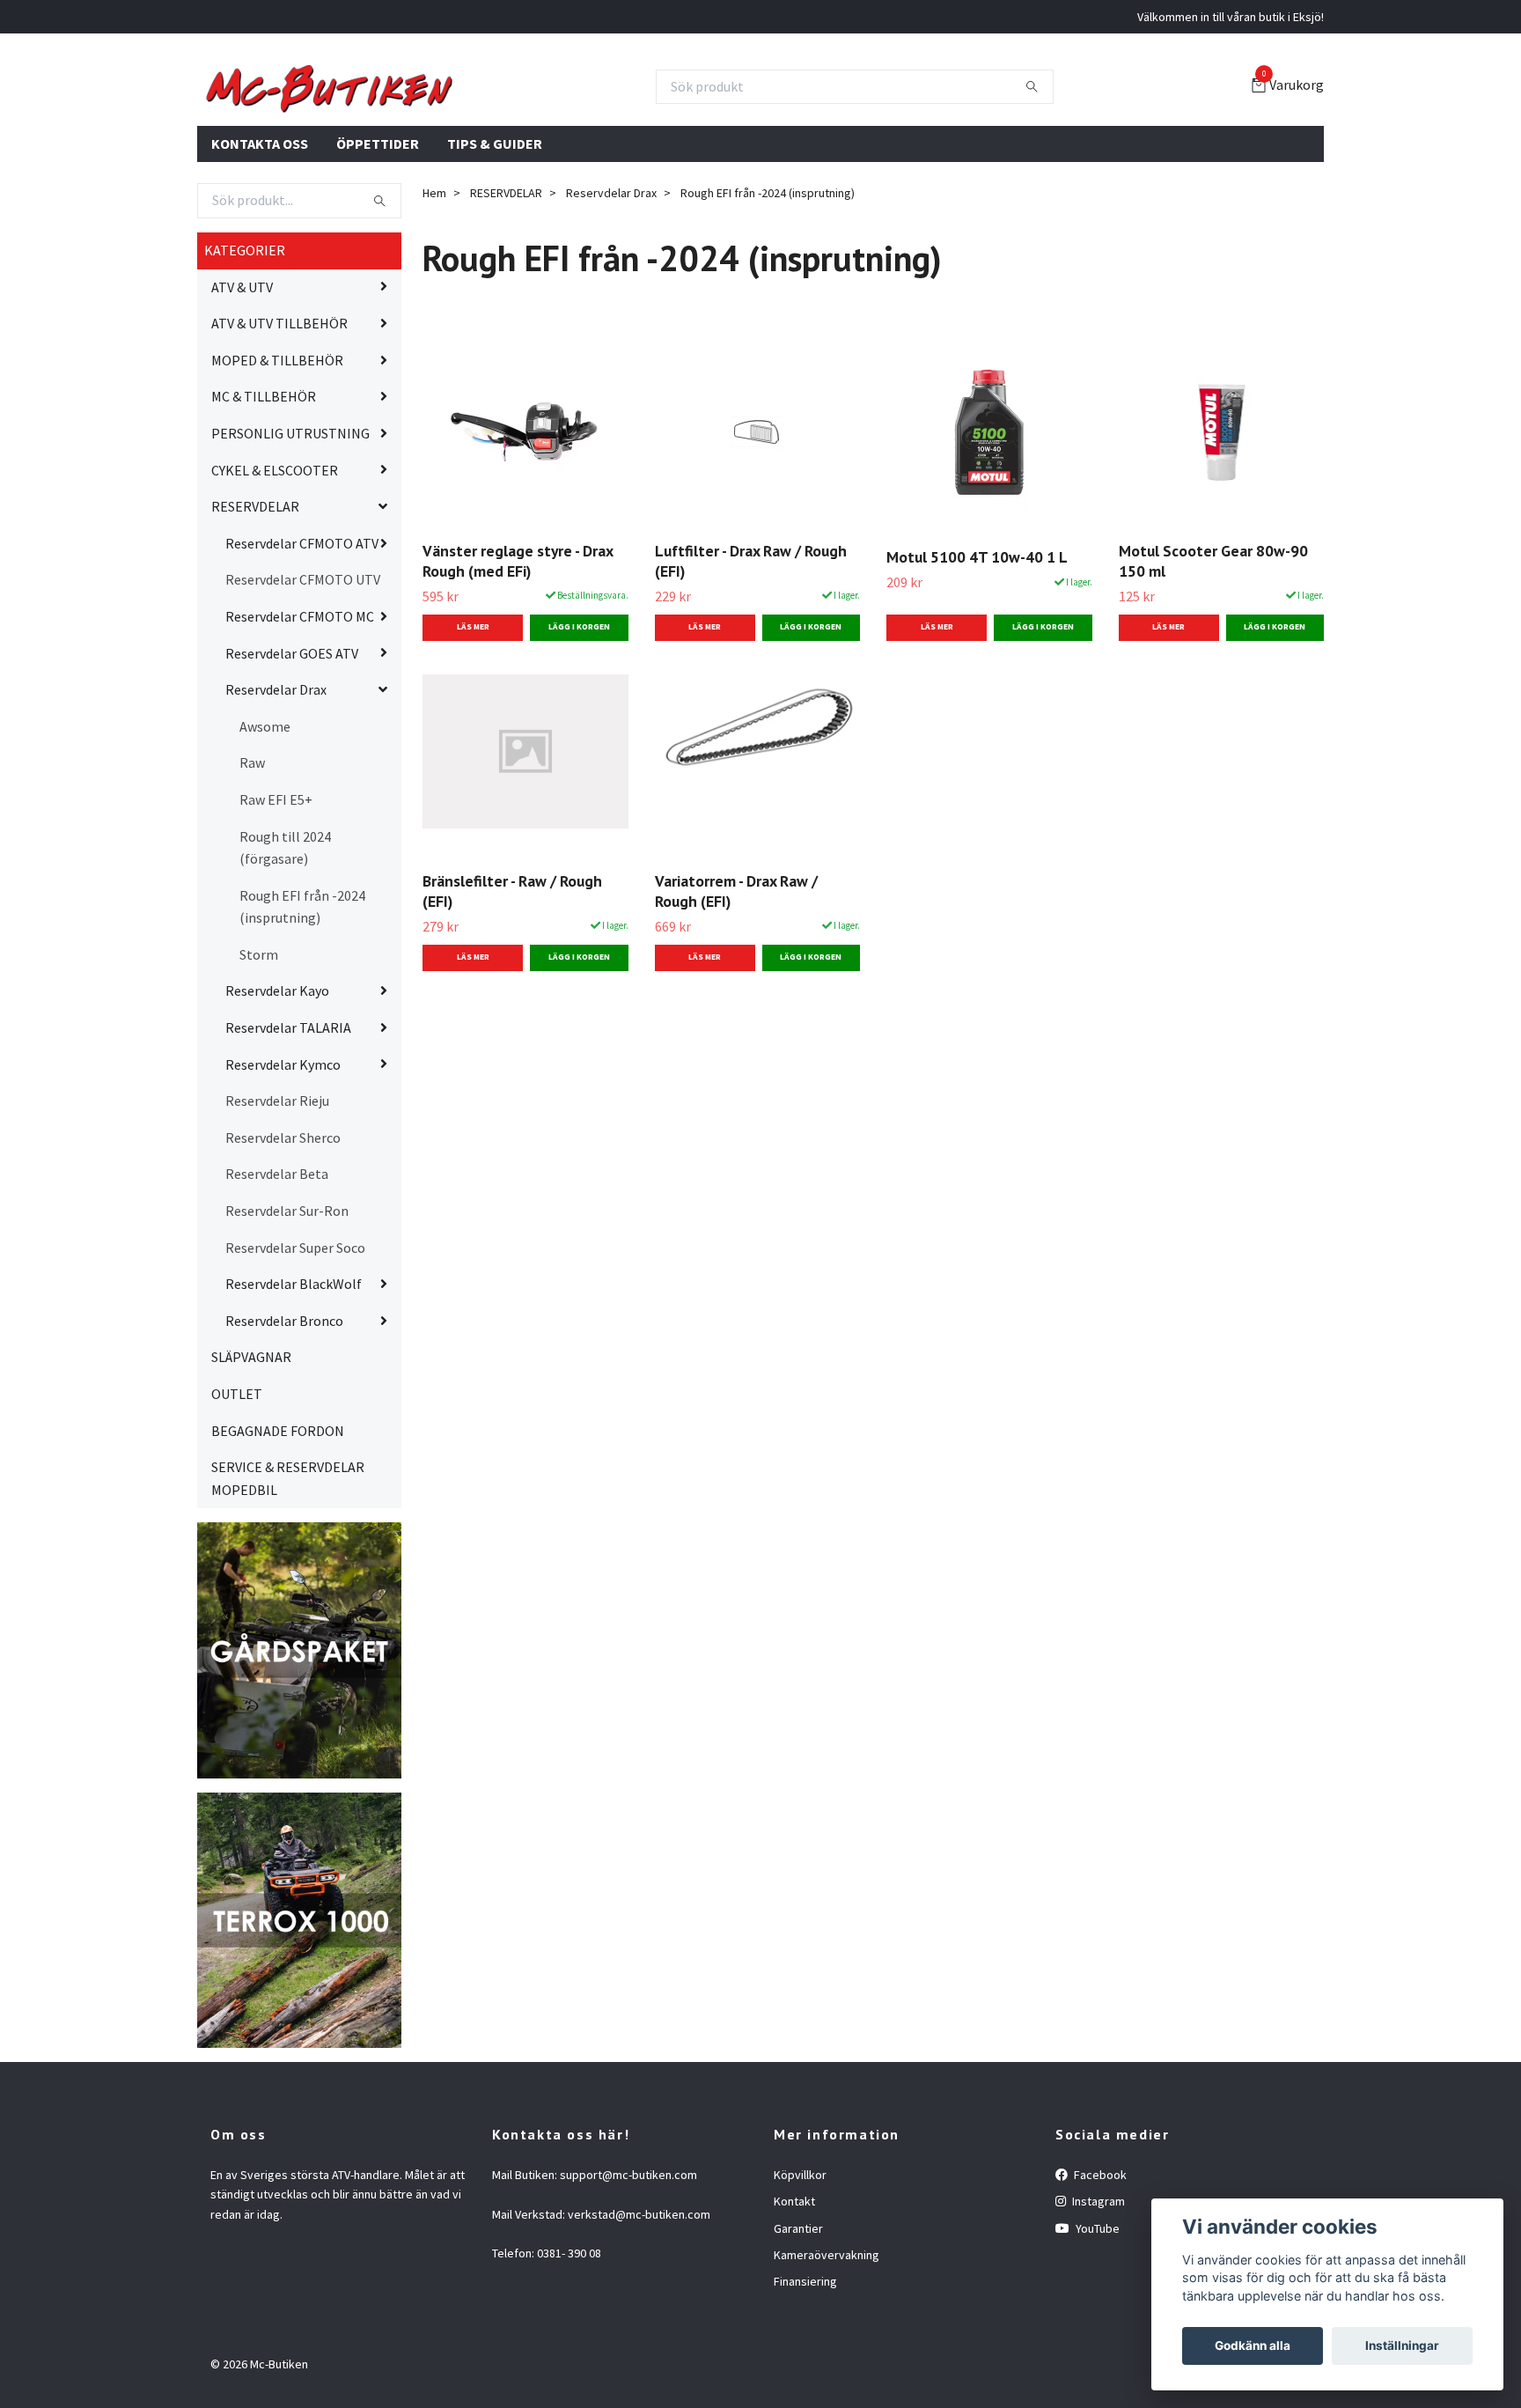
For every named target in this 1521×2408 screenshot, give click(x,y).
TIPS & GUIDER (495, 228)
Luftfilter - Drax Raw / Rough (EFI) (751, 645)
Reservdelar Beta (277, 1259)
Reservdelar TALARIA (288, 1113)
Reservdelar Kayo (277, 1076)
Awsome (265, 811)
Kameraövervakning (827, 2340)
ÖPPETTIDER (378, 228)
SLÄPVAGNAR (251, 1442)
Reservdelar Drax (276, 775)
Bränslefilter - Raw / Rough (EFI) (512, 976)
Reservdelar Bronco (284, 1405)
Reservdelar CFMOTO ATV (302, 628)
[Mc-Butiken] (505, 129)
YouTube (1096, 2313)
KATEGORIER (245, 335)
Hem (434, 278)
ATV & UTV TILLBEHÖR (279, 409)
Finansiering (805, 2367)
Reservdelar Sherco (283, 1222)
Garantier (798, 2313)
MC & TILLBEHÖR (264, 482)
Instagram (1097, 2286)
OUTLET (237, 1479)
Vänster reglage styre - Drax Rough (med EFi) (518, 645)
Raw (252, 848)
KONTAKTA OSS (260, 228)
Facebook (1099, 2259)
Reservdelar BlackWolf (294, 1369)
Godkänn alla (1253, 2345)
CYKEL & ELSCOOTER (275, 555)
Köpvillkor (800, 2259)
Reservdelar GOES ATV (292, 738)
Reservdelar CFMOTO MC (300, 702)
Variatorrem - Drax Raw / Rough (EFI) (736, 976)
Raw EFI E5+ (276, 884)
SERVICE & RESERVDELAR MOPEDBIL (288, 1564)
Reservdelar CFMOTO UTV (303, 665)
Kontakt (794, 2286)
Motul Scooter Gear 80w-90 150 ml (1213, 645)
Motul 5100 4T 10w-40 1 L (977, 642)
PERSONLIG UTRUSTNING (290, 519)
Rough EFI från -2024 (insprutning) (302, 991)
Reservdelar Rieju (277, 1186)
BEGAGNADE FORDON (278, 1515)
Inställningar (1402, 2345)
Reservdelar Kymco (283, 1149)
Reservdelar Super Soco (295, 1332)
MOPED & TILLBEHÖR (277, 445)
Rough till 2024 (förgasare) (285, 932)
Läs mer (473, 712)
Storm (259, 1039)
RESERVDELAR (255, 592)
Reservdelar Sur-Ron (287, 1296)
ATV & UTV (242, 372)
